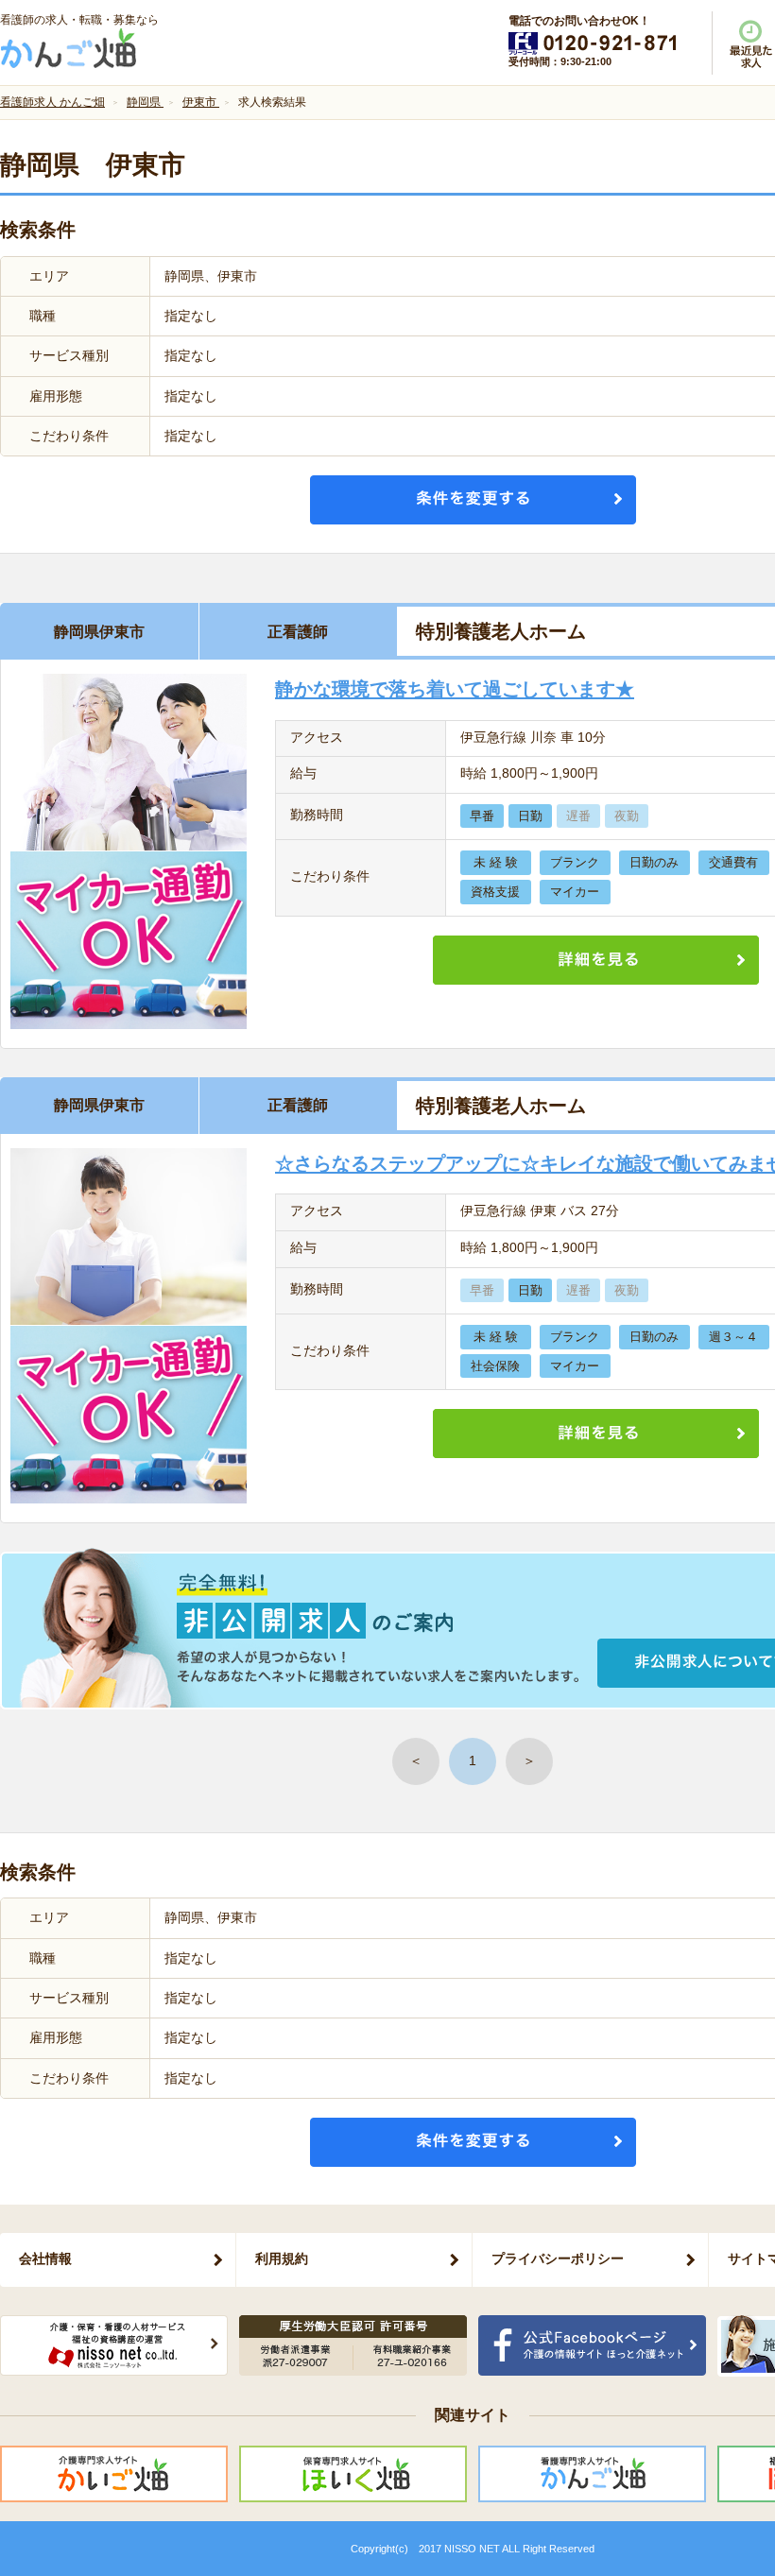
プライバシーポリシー (558, 2258)
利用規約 (282, 2258)
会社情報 (45, 2258)
